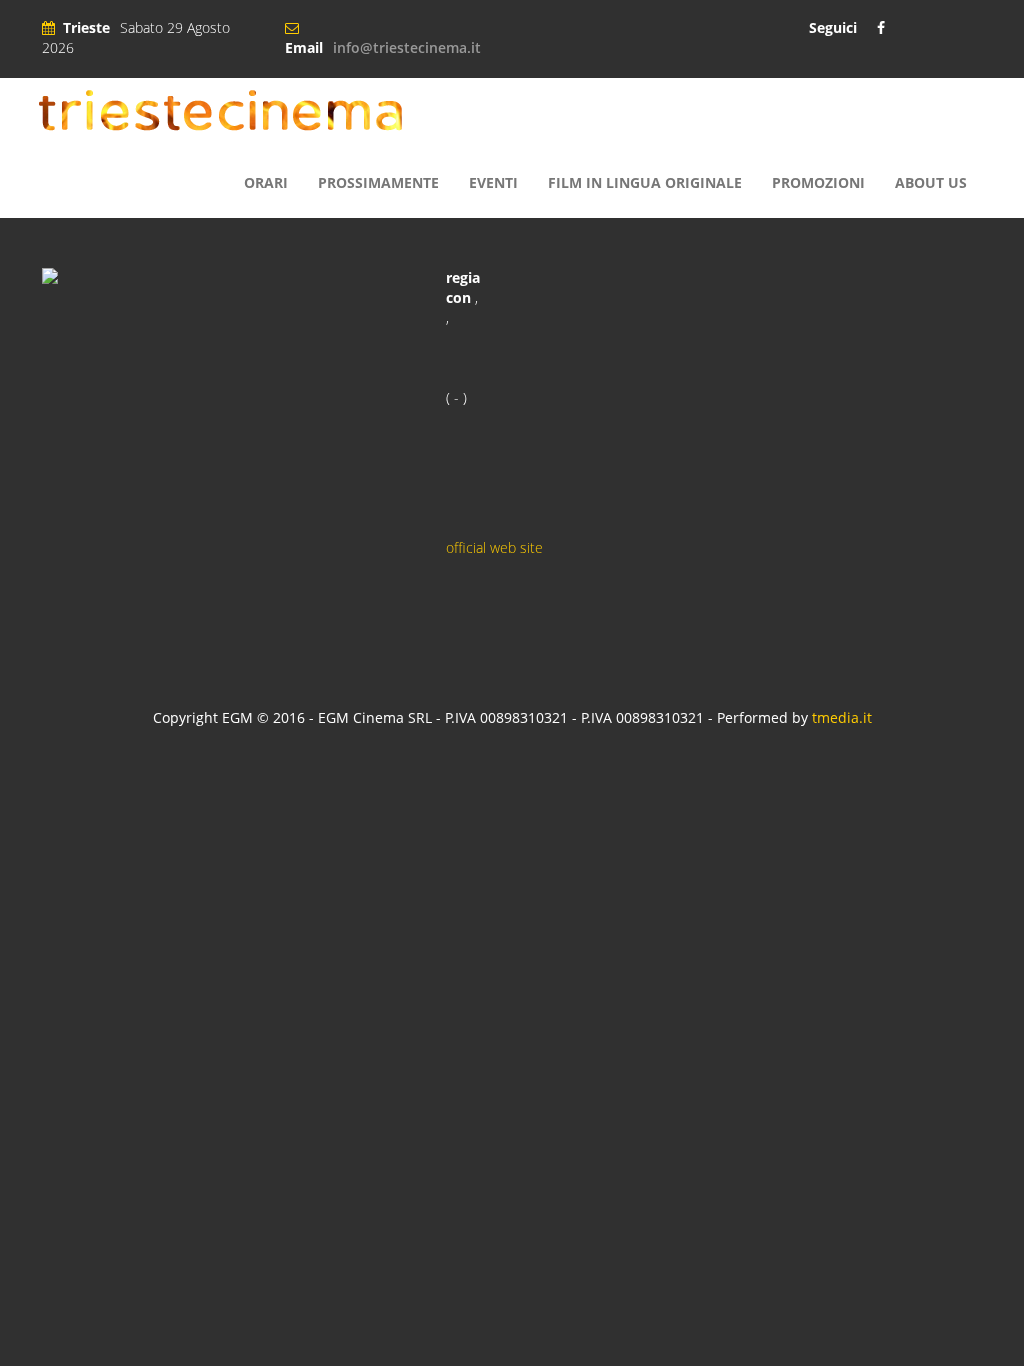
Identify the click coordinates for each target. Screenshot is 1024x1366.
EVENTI (493, 182)
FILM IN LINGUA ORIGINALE (645, 182)
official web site (494, 547)
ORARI (266, 182)
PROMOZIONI (818, 182)
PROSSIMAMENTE (378, 182)
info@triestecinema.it (407, 47)
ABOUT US (931, 182)
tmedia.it (842, 717)
